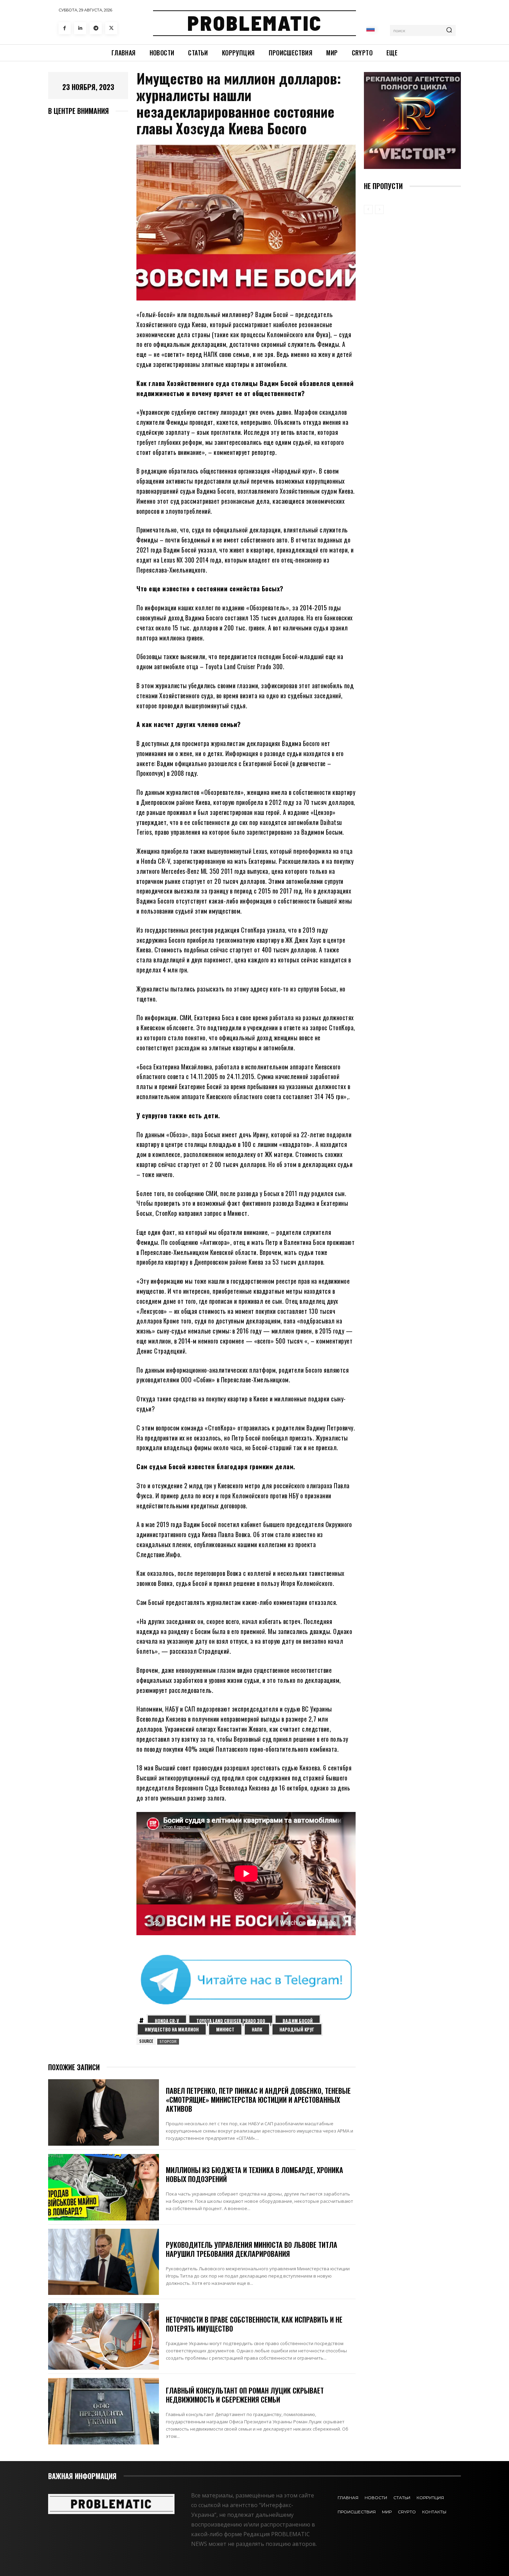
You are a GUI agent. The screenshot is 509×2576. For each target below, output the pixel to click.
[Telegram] (96, 28)
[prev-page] (368, 209)
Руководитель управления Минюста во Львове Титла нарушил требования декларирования (252, 2249)
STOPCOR (168, 2041)
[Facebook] (65, 28)
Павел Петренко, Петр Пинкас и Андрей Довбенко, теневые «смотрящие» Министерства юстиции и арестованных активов (258, 2100)
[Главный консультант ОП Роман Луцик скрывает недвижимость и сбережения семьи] (104, 2411)
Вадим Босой (298, 2021)
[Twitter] (111, 28)
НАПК (257, 2029)
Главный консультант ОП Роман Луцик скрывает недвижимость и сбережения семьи (245, 2395)
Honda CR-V (167, 2021)
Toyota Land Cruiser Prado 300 (231, 2021)
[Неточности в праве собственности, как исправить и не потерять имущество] (104, 2336)
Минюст (225, 2029)
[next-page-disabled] (379, 209)
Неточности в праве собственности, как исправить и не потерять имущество (254, 2324)
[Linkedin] (80, 28)
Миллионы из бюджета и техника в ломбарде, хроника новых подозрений (254, 2174)
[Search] (449, 30)
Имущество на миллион (172, 2029)
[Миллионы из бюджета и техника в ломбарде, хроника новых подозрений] (104, 2187)
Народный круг (297, 2029)
